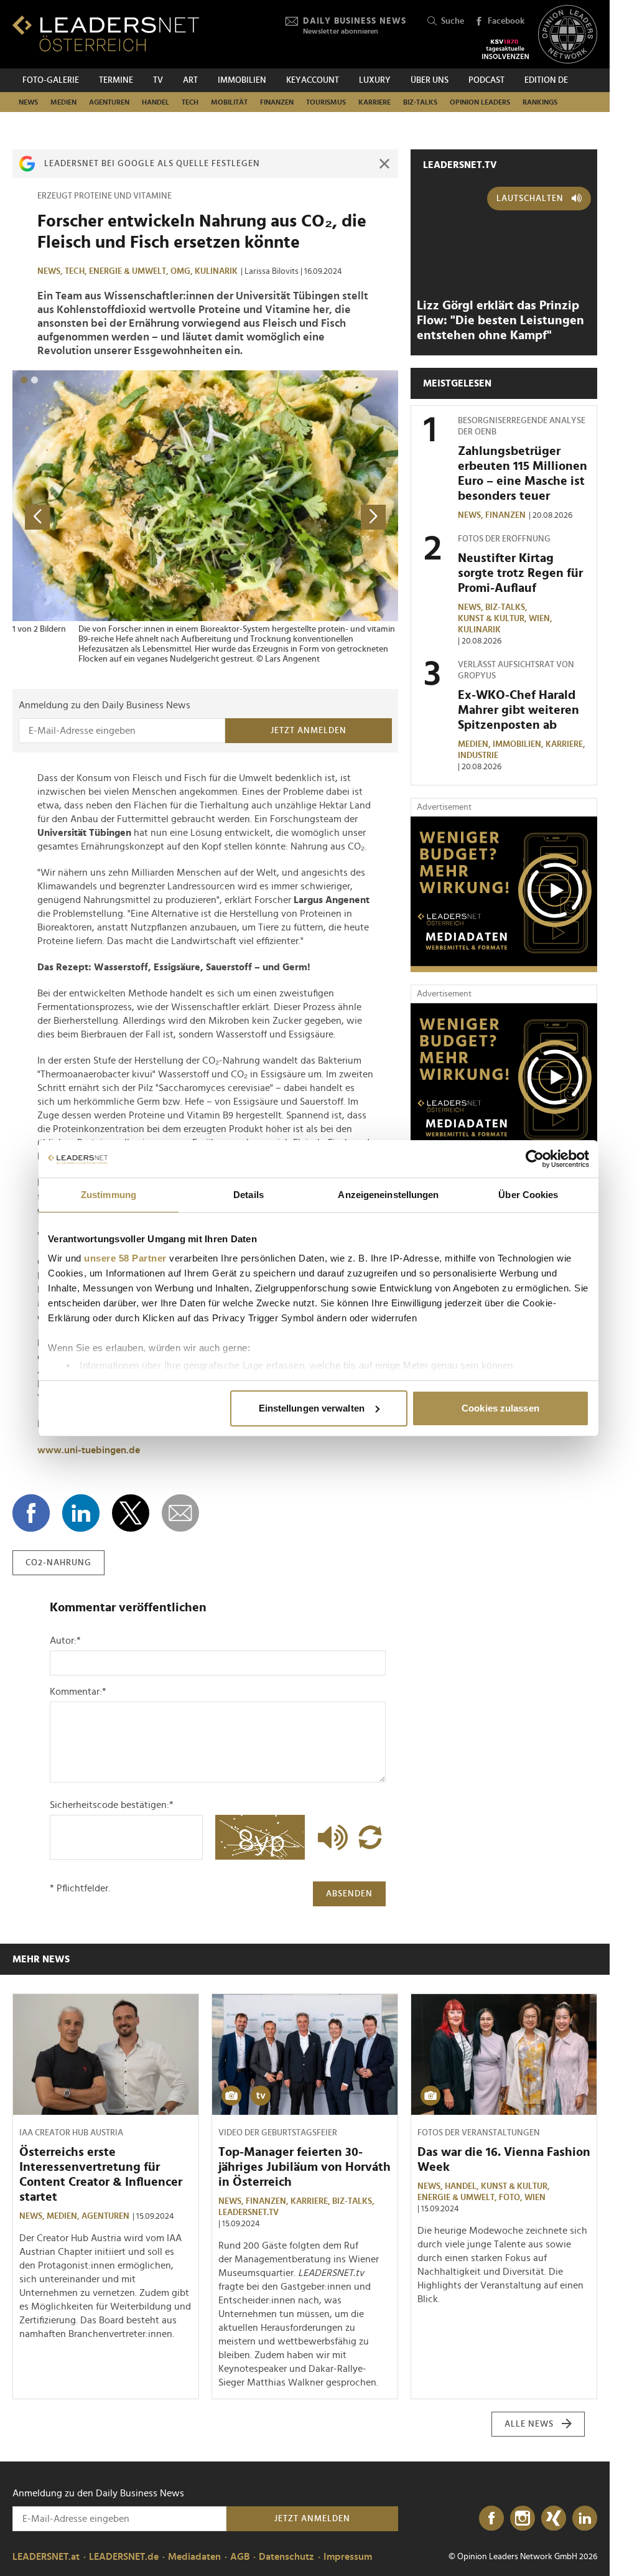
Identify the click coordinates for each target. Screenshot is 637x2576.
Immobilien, (519, 744)
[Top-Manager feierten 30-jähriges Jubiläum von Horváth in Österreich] (305, 2054)
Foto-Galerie (51, 80)
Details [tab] (249, 1195)
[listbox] (205, 517)
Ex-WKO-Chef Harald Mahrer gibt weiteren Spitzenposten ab (518, 710)
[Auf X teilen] (131, 1513)
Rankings (540, 102)
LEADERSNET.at (46, 2557)
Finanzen (277, 102)
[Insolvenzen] (505, 49)
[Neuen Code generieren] (370, 1837)
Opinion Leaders (480, 102)
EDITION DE (546, 80)
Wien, (542, 619)
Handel (156, 102)
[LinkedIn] (585, 2519)
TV (158, 80)
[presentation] (37, 517)
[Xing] (554, 2519)
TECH (190, 102)
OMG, (183, 271)
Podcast (486, 80)
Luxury (375, 80)
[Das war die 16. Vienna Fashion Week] (504, 2054)
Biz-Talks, (507, 607)
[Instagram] (523, 2519)
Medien (63, 102)
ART (190, 80)
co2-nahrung (58, 1563)
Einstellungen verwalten (312, 1408)
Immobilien (242, 80)
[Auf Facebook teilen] (31, 1513)
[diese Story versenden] (180, 1513)
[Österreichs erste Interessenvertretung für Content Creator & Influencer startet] (106, 2054)
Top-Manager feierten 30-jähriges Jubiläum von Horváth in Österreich (305, 2167)
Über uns (430, 80)
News (28, 102)
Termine (116, 80)
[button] (24, 380)
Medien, (475, 744)
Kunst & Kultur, (493, 619)
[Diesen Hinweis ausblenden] (384, 164)
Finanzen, (268, 2201)
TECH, (77, 271)
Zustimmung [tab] (109, 1195)
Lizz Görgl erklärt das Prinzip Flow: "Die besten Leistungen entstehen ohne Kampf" (500, 321)
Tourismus (326, 102)
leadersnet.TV (460, 165)
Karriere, (566, 744)
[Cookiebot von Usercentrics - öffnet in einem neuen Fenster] (535, 1159)
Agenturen (109, 102)
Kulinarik (216, 271)
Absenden (349, 1894)
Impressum (348, 2557)
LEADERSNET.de (124, 2557)
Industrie (478, 756)
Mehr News (41, 1959)
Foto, (512, 2198)
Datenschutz (286, 2557)
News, (51, 271)
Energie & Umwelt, (130, 271)
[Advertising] (504, 894)
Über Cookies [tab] (528, 1195)
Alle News (529, 2424)
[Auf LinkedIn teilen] (81, 1513)
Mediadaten (194, 2557)
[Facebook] (491, 2519)
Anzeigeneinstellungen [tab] (388, 1195)
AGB (240, 2557)
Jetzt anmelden (309, 731)
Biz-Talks (420, 102)
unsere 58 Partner (125, 1258)
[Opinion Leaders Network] (568, 35)
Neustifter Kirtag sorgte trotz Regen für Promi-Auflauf (520, 573)
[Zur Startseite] (106, 33)
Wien (535, 2198)
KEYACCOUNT (313, 80)
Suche (453, 21)
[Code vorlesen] (330, 1837)
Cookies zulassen (500, 1408)
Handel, (463, 2186)
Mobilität (229, 102)
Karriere (374, 102)
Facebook (506, 21)
